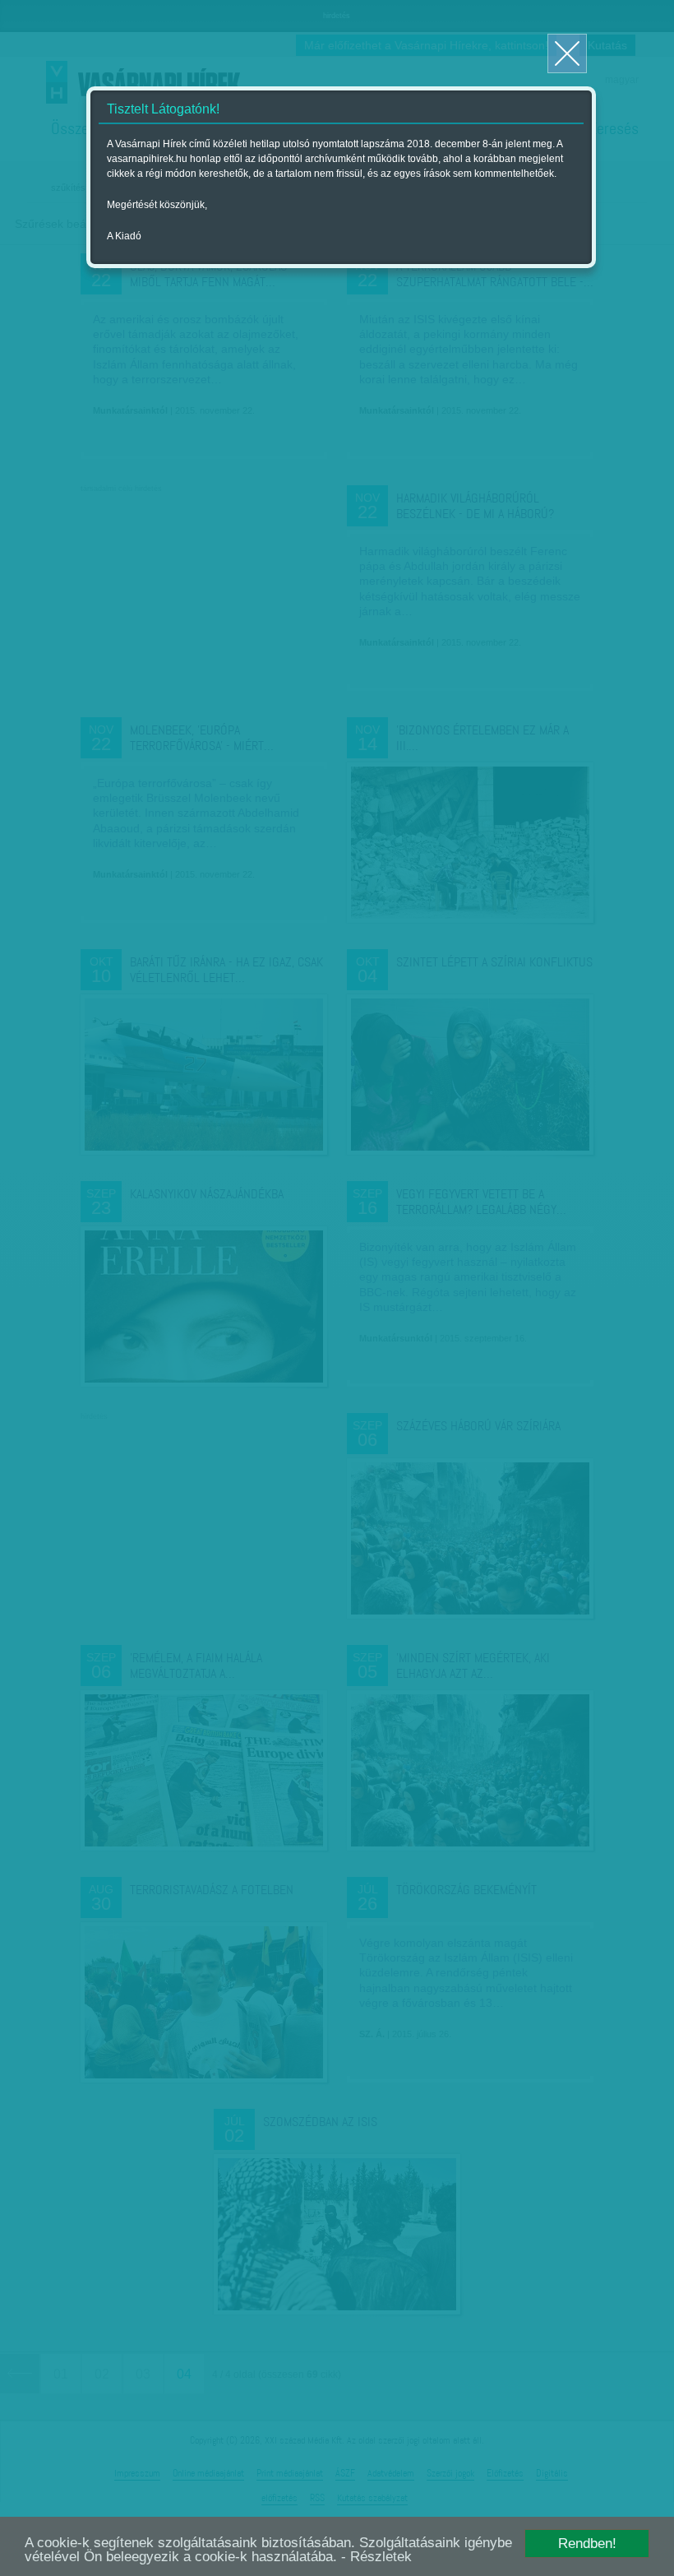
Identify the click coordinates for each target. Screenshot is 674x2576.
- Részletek (376, 2557)
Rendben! (587, 2544)
